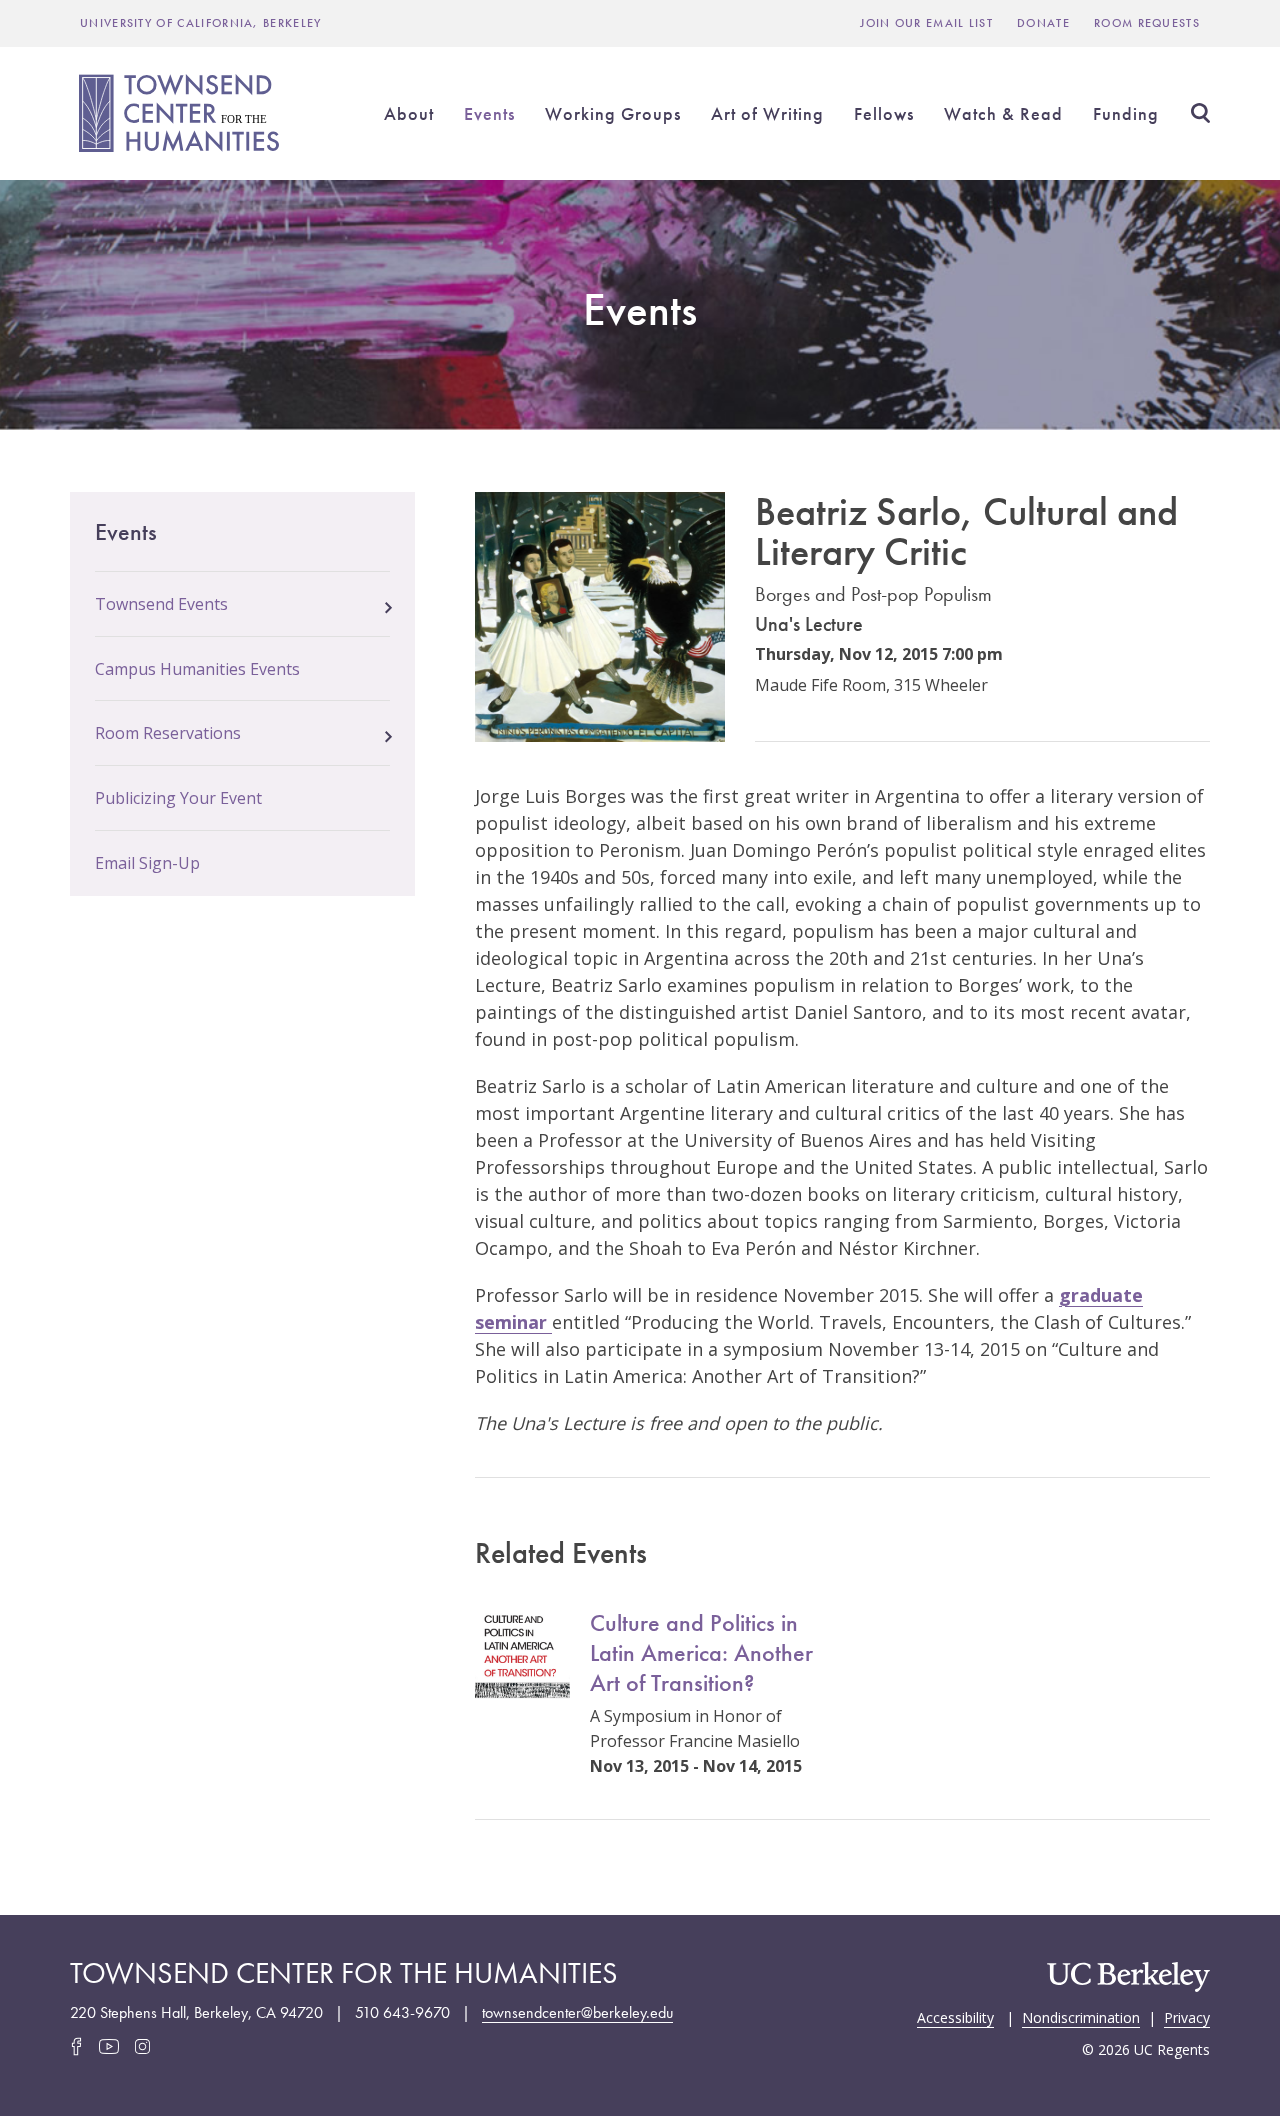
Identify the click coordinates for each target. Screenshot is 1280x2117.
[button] (388, 602)
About (409, 113)
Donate (1043, 23)
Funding (1126, 113)
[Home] (182, 113)
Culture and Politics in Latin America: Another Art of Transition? (701, 1652)
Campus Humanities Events (197, 669)
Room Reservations (168, 733)
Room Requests (1147, 23)
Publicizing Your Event (178, 798)
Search (1200, 113)
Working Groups (613, 113)
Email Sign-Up (147, 863)
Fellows (884, 113)
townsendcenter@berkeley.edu (577, 2012)
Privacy (1187, 2016)
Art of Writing (767, 113)
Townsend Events (161, 604)
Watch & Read (1003, 113)
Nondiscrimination (1081, 2016)
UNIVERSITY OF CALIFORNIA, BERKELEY (201, 23)
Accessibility (955, 2016)
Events (489, 113)
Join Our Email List (926, 23)
